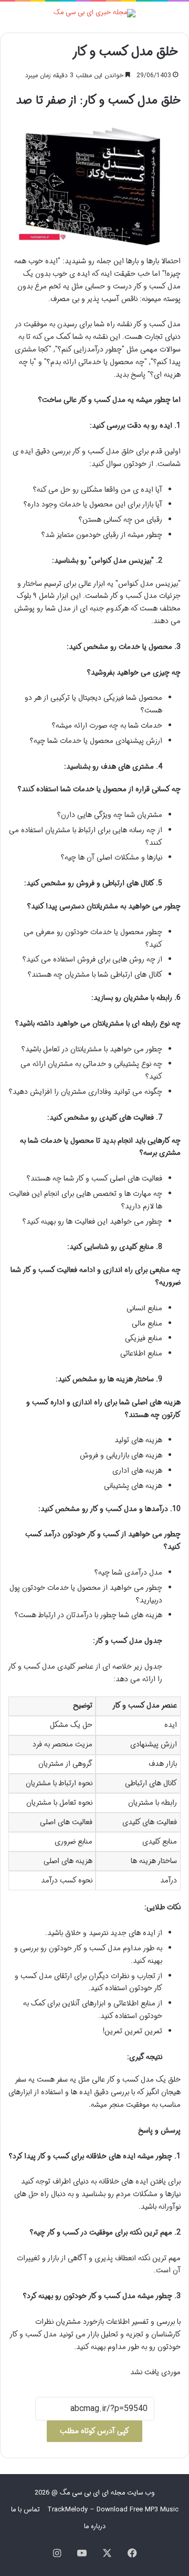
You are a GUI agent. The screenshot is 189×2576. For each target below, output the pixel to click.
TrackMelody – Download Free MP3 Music (113, 2510)
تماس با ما (25, 2510)
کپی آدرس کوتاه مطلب (94, 2431)
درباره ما (95, 2526)
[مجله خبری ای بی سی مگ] (94, 13)
